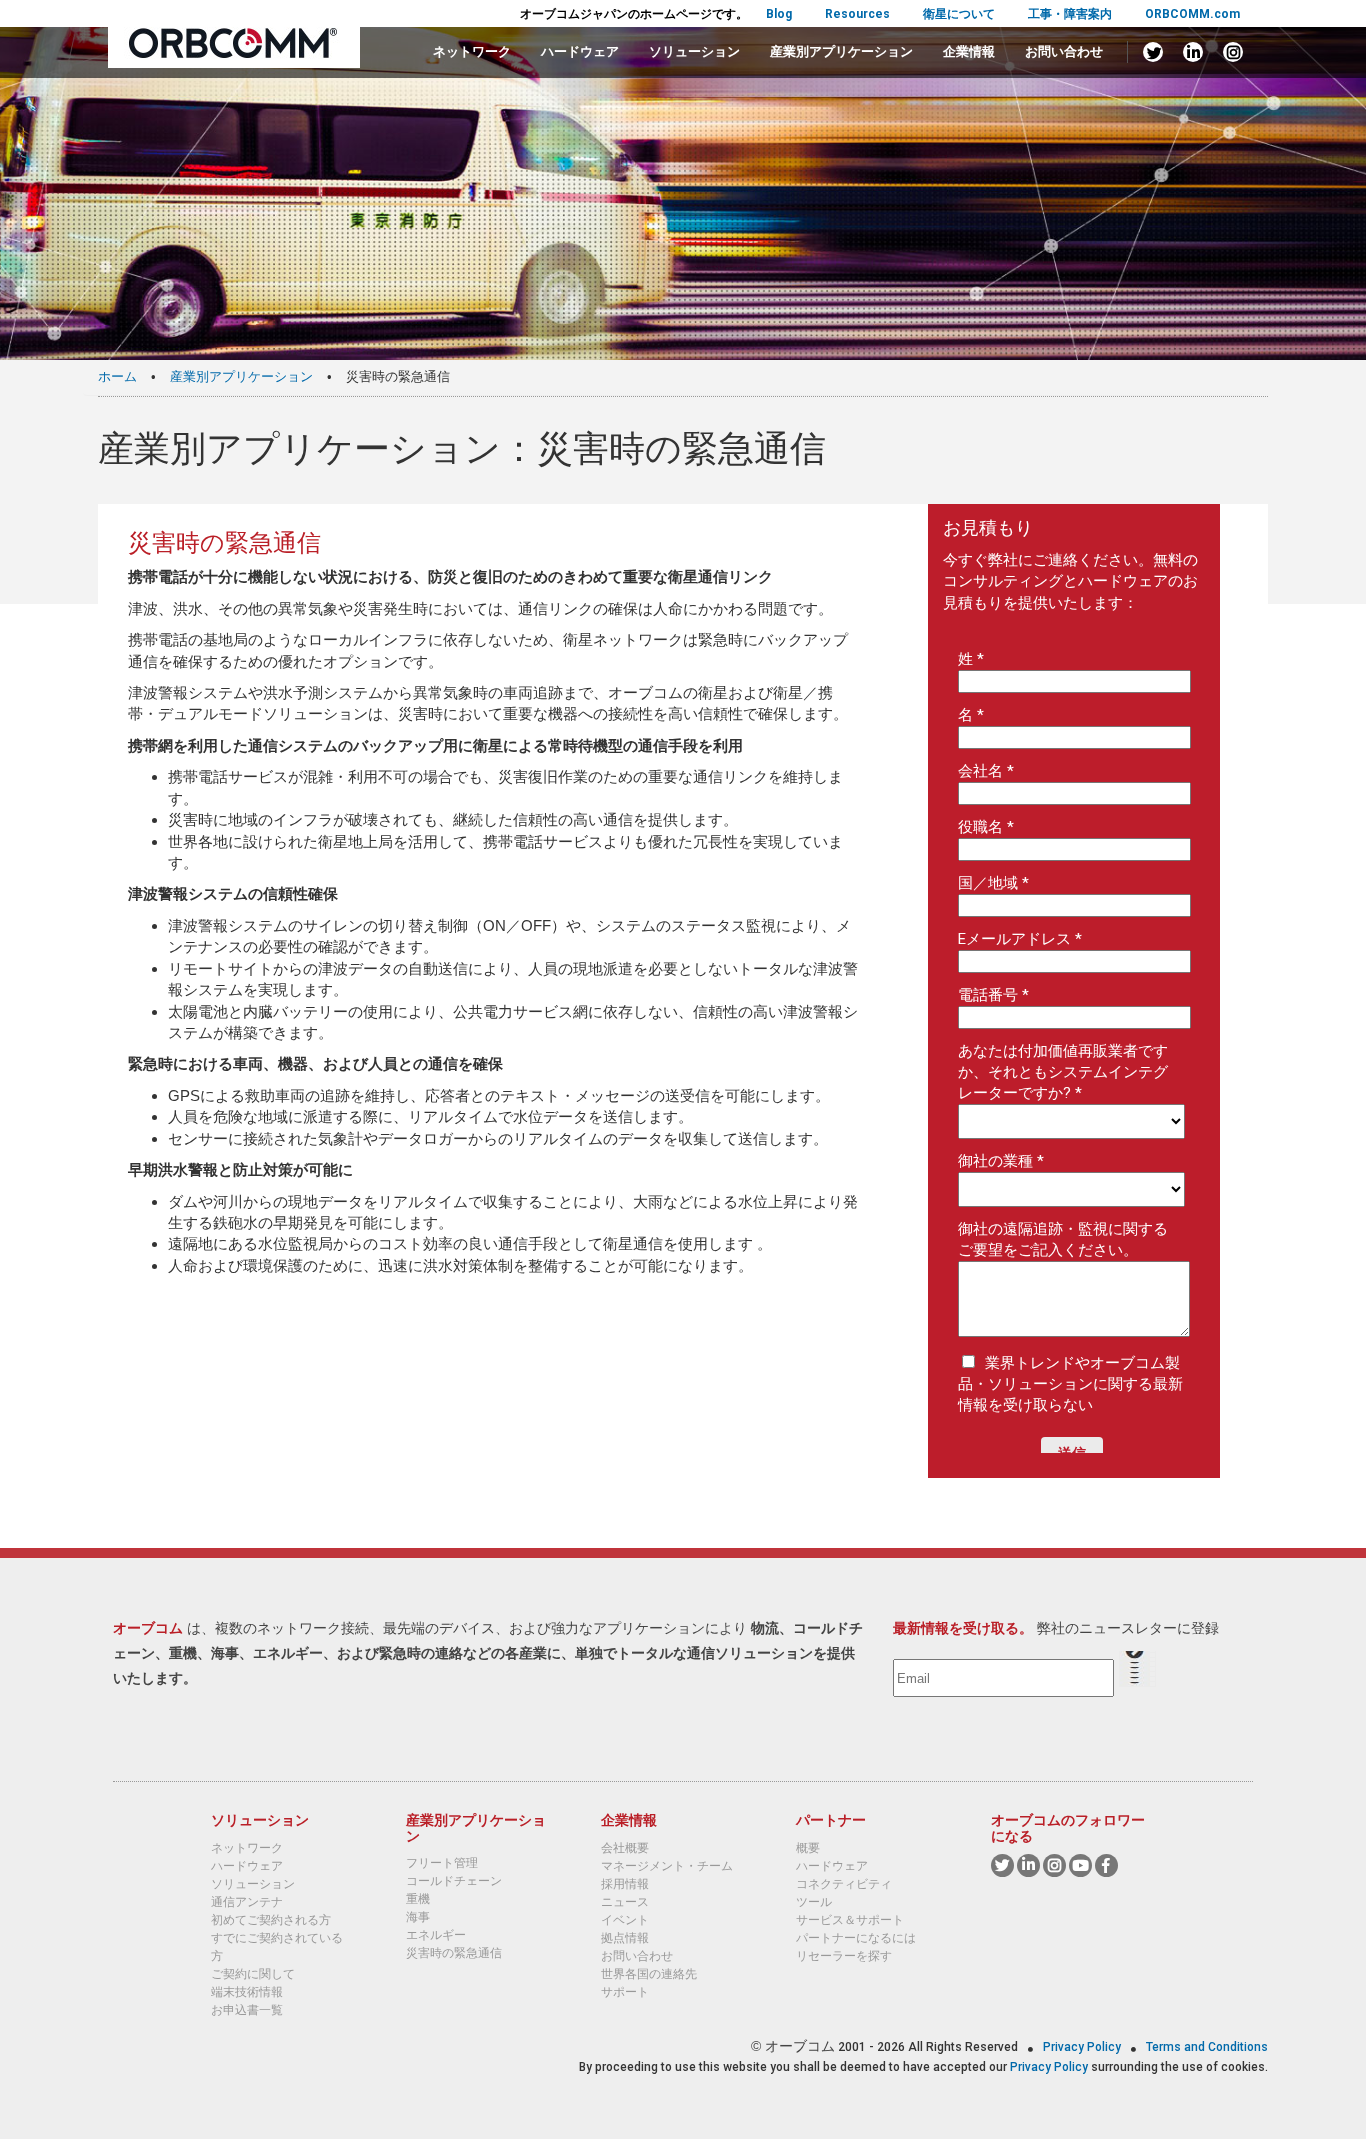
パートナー (831, 1820)
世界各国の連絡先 (649, 1974)
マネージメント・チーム (667, 1866)
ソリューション (694, 51)
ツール (814, 1902)
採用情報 (625, 1884)
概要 (808, 1848)
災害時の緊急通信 (454, 1953)
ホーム (117, 376)
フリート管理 (442, 1863)
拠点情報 (625, 1938)
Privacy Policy (1083, 2047)
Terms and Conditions (1207, 2047)
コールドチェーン (454, 1881)
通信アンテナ (247, 1902)
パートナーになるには (856, 1938)
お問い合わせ (1064, 51)
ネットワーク (472, 51)
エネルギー (436, 1935)
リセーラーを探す (844, 1956)
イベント (625, 1920)
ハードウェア (580, 51)
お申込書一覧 (247, 2010)
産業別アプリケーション (841, 51)
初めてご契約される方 (271, 1920)
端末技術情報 (247, 1992)
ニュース (625, 1902)
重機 (418, 1899)
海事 (418, 1917)
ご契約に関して (253, 1974)
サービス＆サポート (850, 1920)
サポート (625, 1992)
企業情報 (969, 51)
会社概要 (625, 1848)
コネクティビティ (844, 1884)
